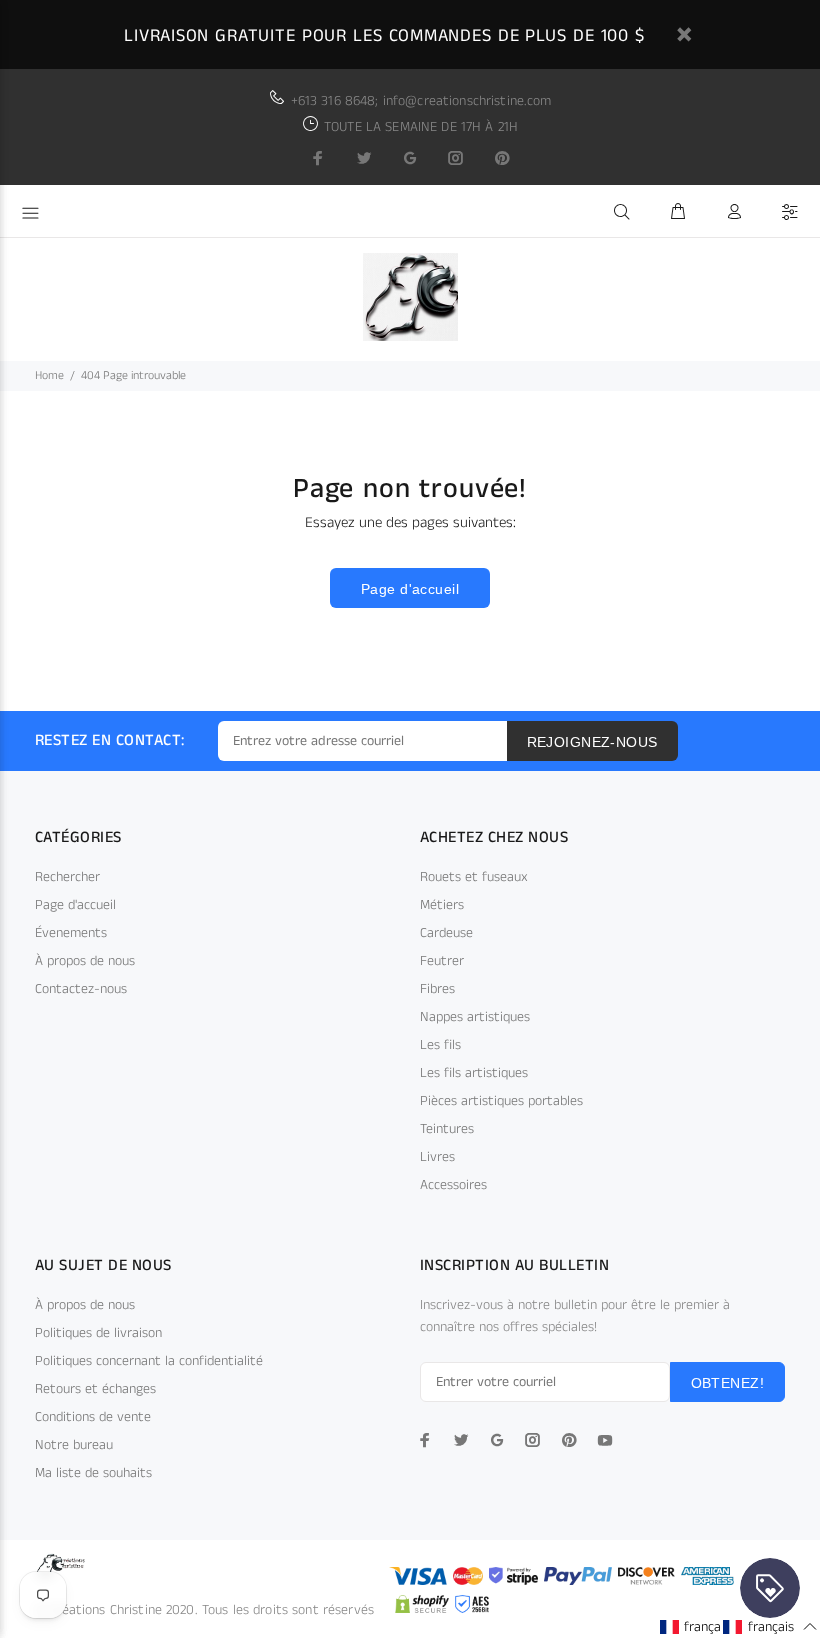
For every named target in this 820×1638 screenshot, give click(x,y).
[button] (706, 1626)
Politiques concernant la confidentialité (149, 1361)
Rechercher (67, 877)
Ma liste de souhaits (93, 1473)
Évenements (71, 933)
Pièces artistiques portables (501, 1101)
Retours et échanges (95, 1389)
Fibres (437, 989)
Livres (437, 1157)
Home (49, 375)
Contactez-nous (81, 989)
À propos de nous (85, 961)
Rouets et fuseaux (474, 877)
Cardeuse (446, 933)
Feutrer (442, 961)
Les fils (440, 1045)
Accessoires (453, 1185)
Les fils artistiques (474, 1073)
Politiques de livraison (98, 1333)
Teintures (447, 1129)
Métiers (442, 905)
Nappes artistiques (475, 1017)
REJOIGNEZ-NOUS (592, 742)
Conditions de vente (93, 1417)
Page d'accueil (410, 589)
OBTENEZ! (727, 1383)
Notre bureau (74, 1445)
